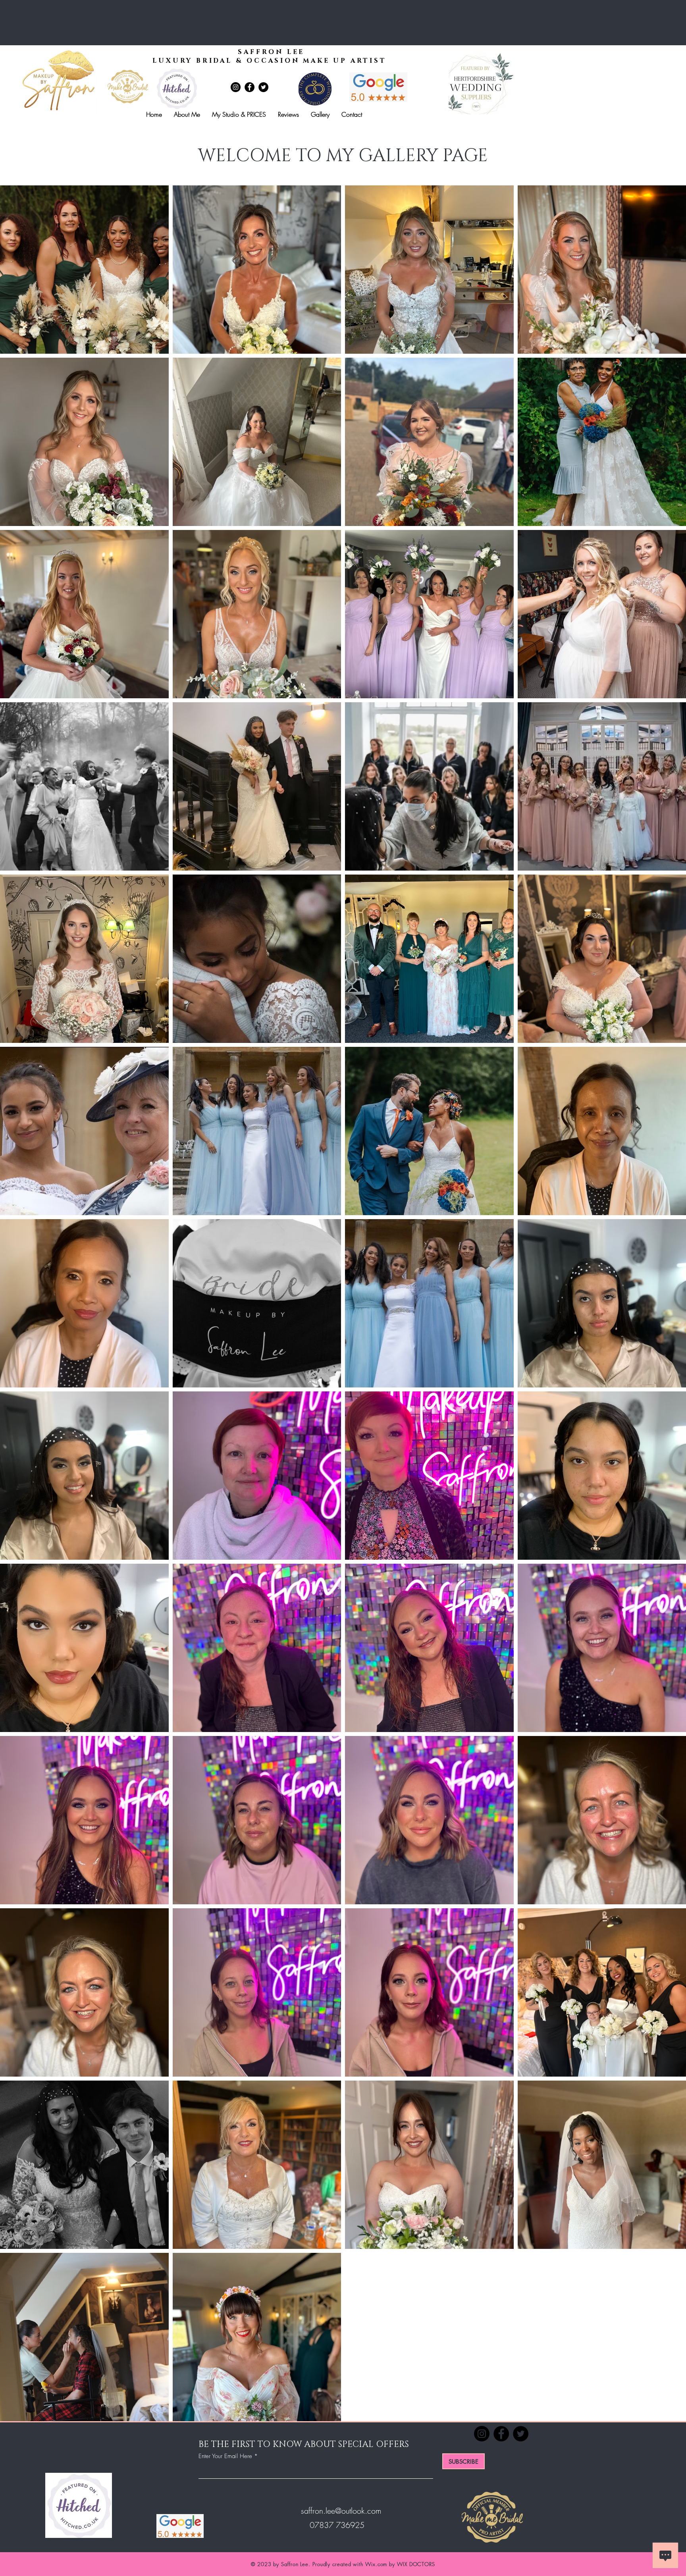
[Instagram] (236, 87)
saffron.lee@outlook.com (341, 2511)
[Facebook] (250, 87)
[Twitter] (263, 87)
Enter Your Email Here (225, 2456)
